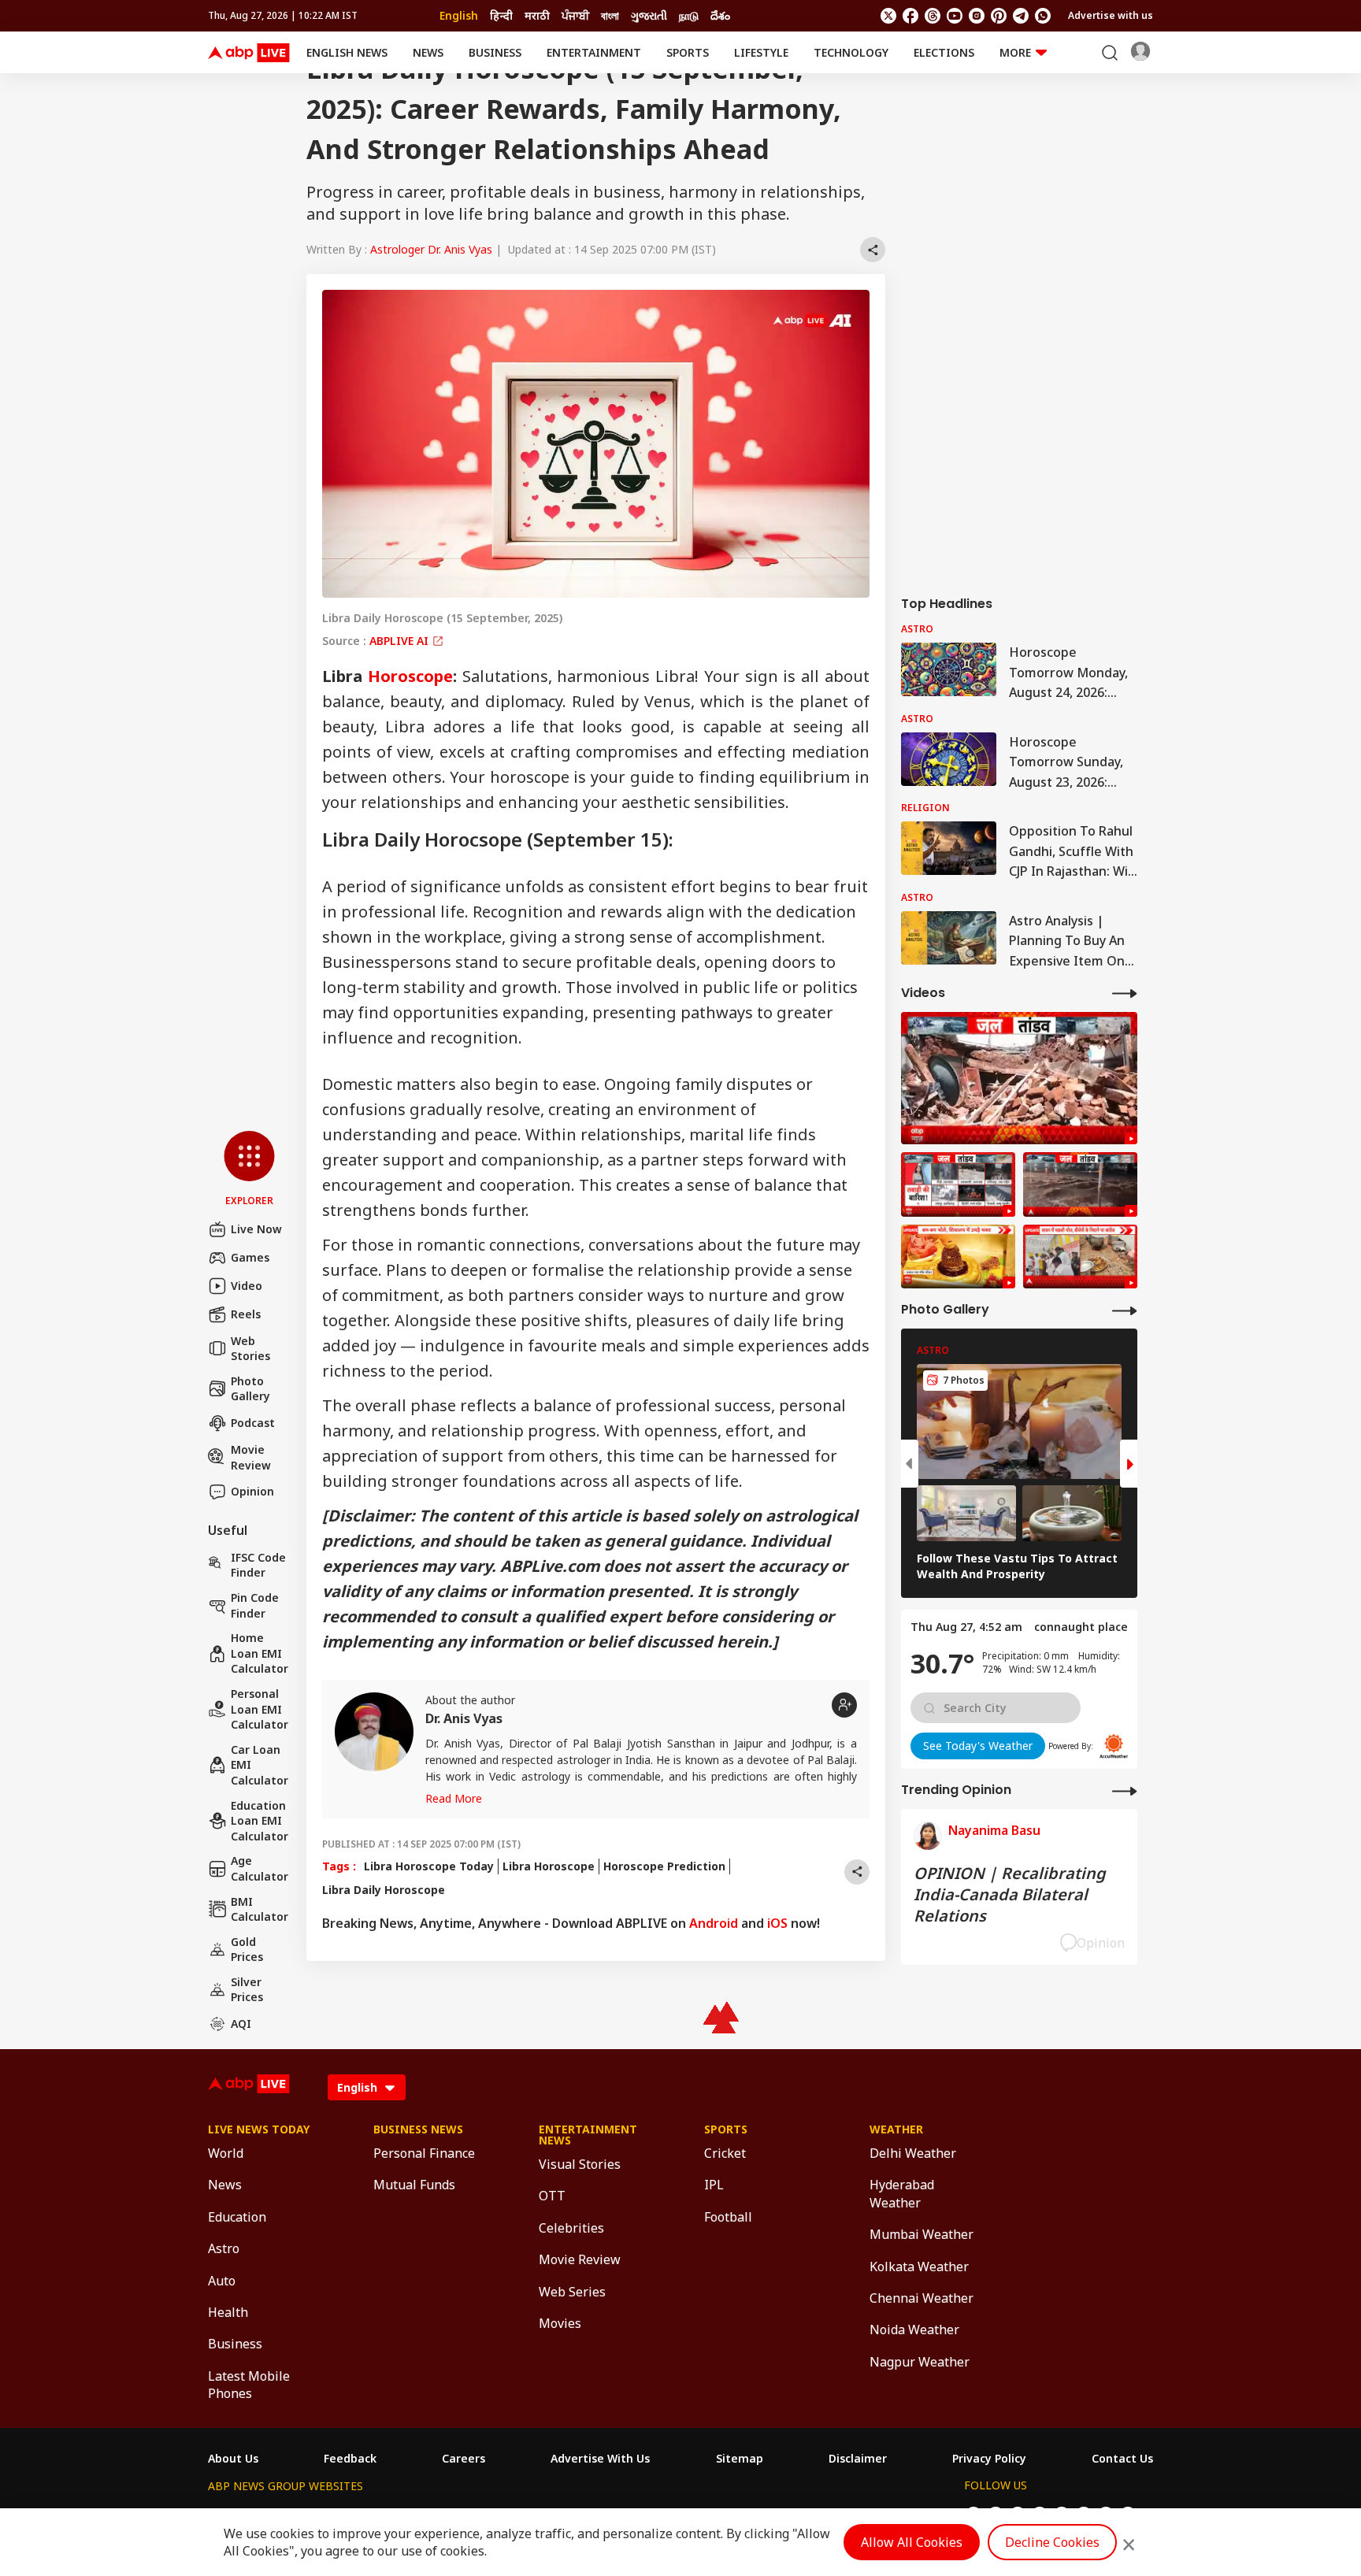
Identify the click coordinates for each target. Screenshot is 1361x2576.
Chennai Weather (922, 2298)
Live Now (256, 1229)
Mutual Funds (414, 2185)
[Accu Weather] (1114, 1746)
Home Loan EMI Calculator (260, 1653)
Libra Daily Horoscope (384, 1890)
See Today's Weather (978, 1746)
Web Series (572, 2292)
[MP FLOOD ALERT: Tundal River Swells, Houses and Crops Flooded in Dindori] (1080, 1184)
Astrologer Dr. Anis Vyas (431, 249)
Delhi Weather (913, 2153)
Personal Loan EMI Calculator (260, 1709)
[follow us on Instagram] (977, 16)
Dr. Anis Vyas (464, 1718)
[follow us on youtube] (955, 16)
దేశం (720, 15)
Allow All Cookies (912, 2542)
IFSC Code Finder (258, 1565)
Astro (224, 2248)
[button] (249, 1169)
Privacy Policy (989, 2459)
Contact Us (1122, 2459)
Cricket (725, 2153)
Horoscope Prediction (664, 1866)
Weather (896, 2129)
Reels (246, 1314)
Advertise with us (1111, 15)
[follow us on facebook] (910, 16)
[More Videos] (1125, 993)
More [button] (1015, 52)
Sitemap (740, 2459)
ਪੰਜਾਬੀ (575, 15)
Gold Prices (247, 1950)
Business (495, 52)
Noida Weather (914, 2330)
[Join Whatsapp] (1043, 16)
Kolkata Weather (919, 2267)
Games (250, 1257)
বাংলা (610, 15)
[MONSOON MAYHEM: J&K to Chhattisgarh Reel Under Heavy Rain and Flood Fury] (958, 1184)
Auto (222, 2281)
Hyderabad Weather (902, 2193)
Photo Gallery (250, 1389)
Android (714, 1923)
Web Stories (250, 1349)
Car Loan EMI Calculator (260, 1765)
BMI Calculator (260, 1909)
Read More (454, 1798)
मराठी (537, 15)
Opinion (252, 1491)
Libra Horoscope (549, 1866)
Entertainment (594, 52)
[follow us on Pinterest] (999, 16)
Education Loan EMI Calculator (260, 1821)
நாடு (689, 15)
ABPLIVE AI (401, 641)
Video (247, 1286)
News (428, 52)
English (459, 15)
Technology (851, 52)
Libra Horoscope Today (429, 1866)
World (226, 2153)
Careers (464, 2459)
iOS (777, 1923)
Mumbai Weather (922, 2234)
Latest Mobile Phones (249, 2385)
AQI (241, 2024)
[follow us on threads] (933, 16)
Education (237, 2217)
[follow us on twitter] (888, 16)
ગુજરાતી (649, 15)
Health (228, 2312)
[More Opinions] (1125, 1790)
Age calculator (260, 1868)
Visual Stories (580, 2164)
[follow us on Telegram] (1021, 16)
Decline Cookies (1052, 2542)
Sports (688, 52)
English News (347, 52)
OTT (552, 2196)
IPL (714, 2185)
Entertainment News (588, 2135)
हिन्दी (501, 15)
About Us (233, 2459)
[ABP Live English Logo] (249, 53)
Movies (560, 2323)
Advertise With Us (600, 2459)
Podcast (253, 1423)
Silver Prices (247, 1990)
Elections (944, 52)
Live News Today (259, 2129)
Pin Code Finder (255, 1605)
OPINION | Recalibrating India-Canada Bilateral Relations (1010, 1894)
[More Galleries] (1125, 1310)
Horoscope (410, 676)
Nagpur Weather (920, 2362)
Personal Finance (424, 2153)
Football (728, 2217)
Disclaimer (858, 2459)
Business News (418, 2129)
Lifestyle (761, 52)
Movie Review (251, 1457)
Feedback (350, 2459)
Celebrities (571, 2228)
